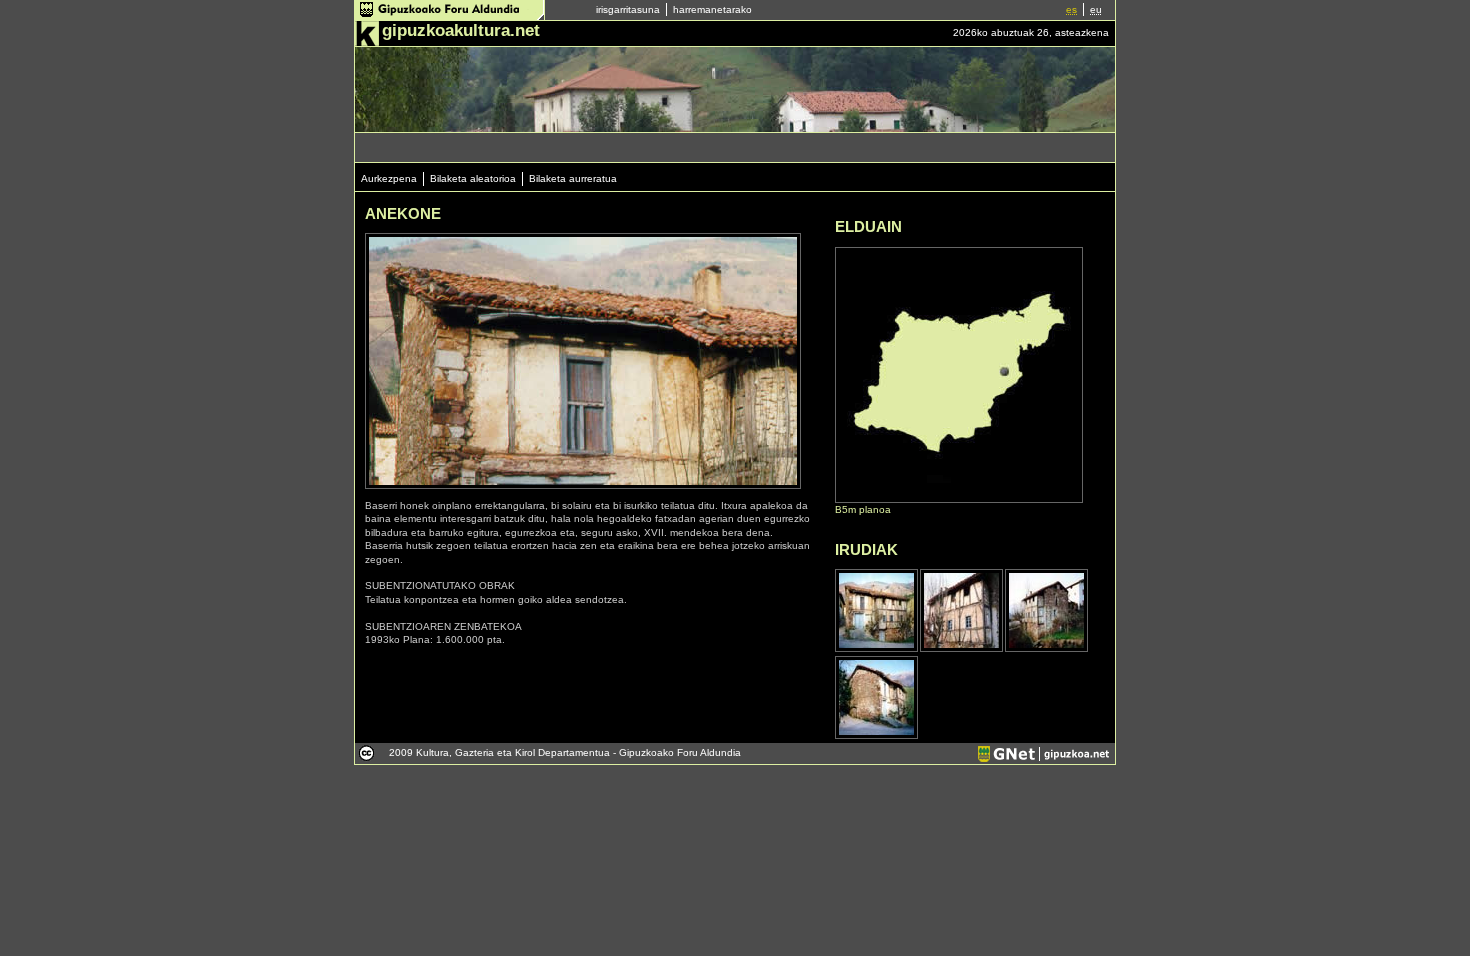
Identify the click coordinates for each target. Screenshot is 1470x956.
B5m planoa (863, 509)
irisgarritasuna (628, 9)
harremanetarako (712, 9)
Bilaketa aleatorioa (473, 178)
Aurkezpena (389, 178)
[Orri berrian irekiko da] (450, 16)
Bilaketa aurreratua (573, 178)
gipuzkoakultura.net (461, 30)
